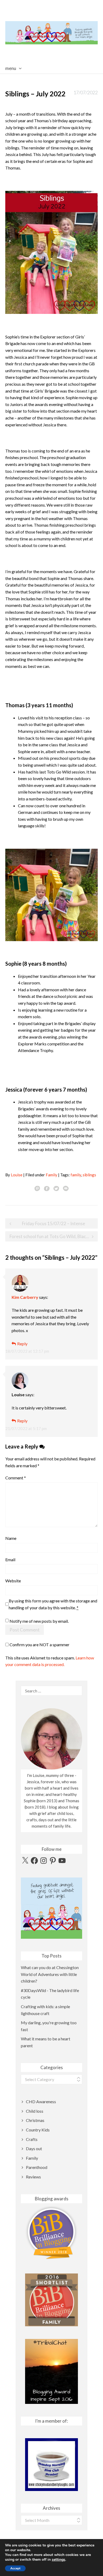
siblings (89, 1175)
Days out (34, 2148)
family (76, 1175)
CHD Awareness (41, 2101)
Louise (17, 1175)
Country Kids (38, 2130)
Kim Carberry (25, 1297)
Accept (15, 2568)
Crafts (32, 2139)
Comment (16, 1478)
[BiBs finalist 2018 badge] (51, 2233)
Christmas (35, 2120)
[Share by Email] (66, 1188)
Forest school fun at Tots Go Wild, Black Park (54, 1236)
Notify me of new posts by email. (39, 1621)
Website (13, 1581)
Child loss (35, 2111)
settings (58, 2560)
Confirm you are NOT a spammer (39, 1645)
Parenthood (37, 2167)
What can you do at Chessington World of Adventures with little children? (50, 1974)
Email (10, 1560)
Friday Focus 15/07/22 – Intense (53, 1223)
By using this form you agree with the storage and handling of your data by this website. (53, 1604)
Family (51, 1175)
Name (11, 1538)
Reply (22, 1344)
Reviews (33, 2177)
